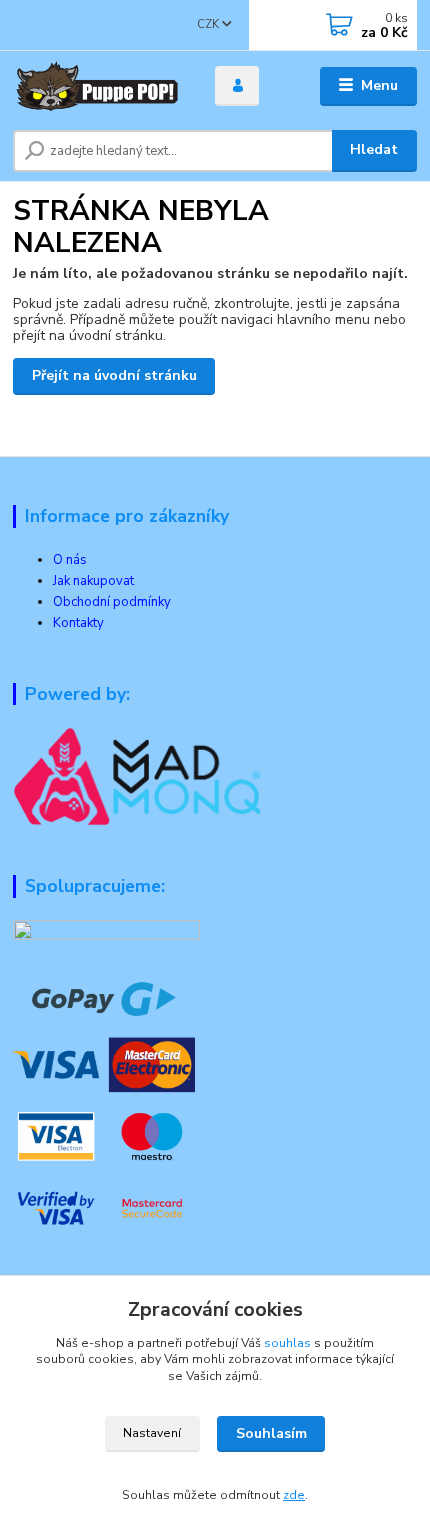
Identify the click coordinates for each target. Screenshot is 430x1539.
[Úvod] (97, 86)
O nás (70, 560)
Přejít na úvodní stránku (114, 375)
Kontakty (78, 623)
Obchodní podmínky (112, 602)
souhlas (287, 1343)
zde (294, 1495)
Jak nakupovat (93, 581)
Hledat (374, 149)
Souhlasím (271, 1433)
